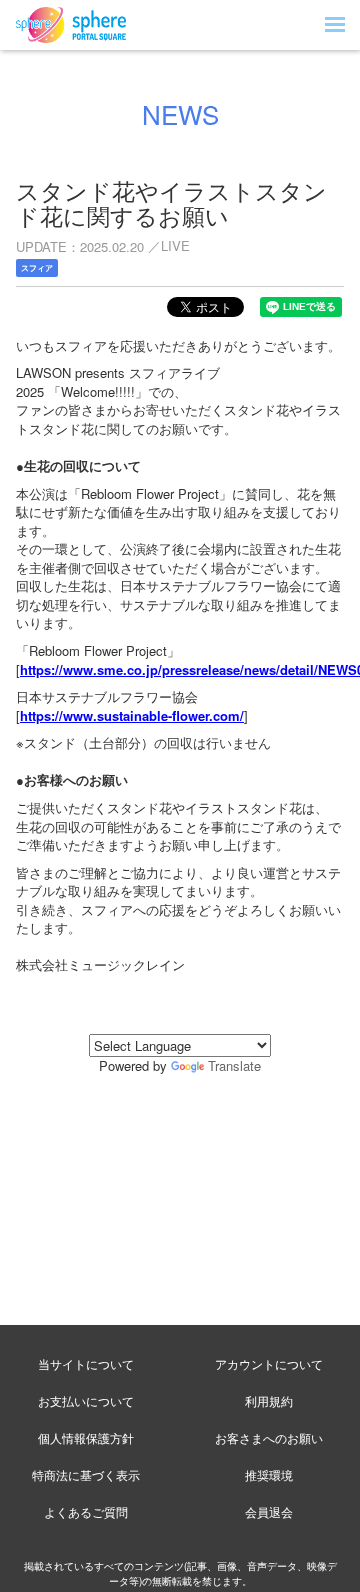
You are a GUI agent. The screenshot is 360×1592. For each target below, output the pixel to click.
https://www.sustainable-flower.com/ (132, 715)
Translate (234, 1065)
